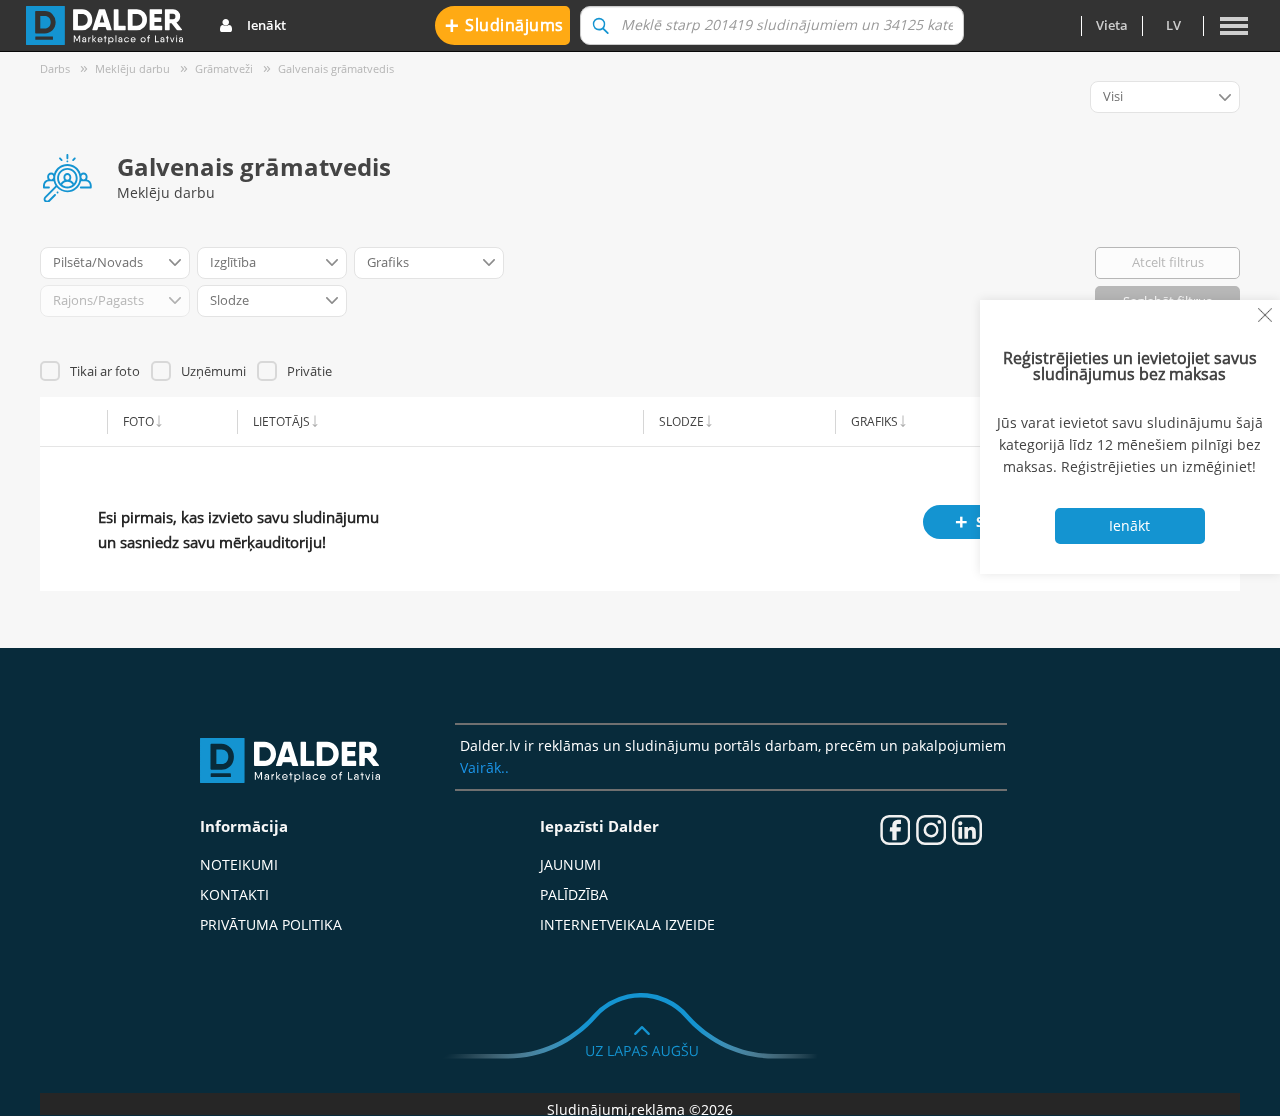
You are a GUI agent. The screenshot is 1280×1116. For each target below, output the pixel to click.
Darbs (55, 68)
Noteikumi (239, 864)
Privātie (309, 371)
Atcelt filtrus (1168, 262)
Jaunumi (570, 864)
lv (1173, 25)
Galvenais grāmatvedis (336, 68)
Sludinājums (504, 24)
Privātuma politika (271, 924)
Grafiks (874, 420)
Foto (138, 420)
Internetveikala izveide (627, 924)
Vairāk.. (484, 767)
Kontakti (234, 894)
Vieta (1112, 25)
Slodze (681, 420)
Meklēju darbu (132, 68)
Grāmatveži (224, 68)
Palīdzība (574, 894)
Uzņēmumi (213, 371)
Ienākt (266, 25)
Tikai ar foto (105, 371)
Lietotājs (281, 420)
